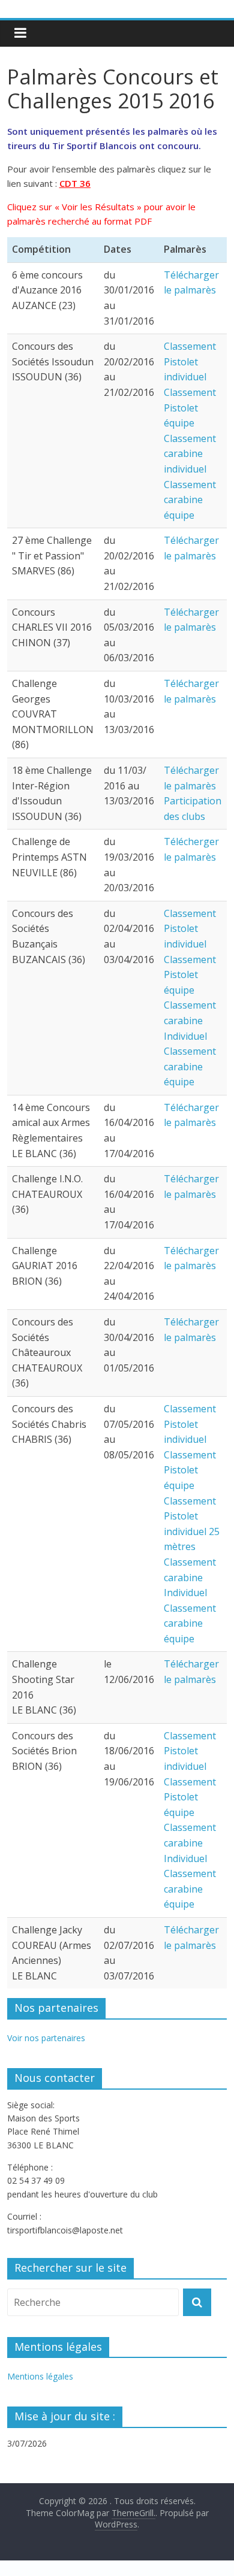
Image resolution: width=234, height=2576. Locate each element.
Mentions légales (40, 2376)
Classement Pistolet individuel (190, 361)
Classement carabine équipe (190, 500)
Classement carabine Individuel (190, 1020)
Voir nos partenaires (46, 2038)
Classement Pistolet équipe (190, 408)
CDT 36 (75, 183)
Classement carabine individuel (190, 454)
